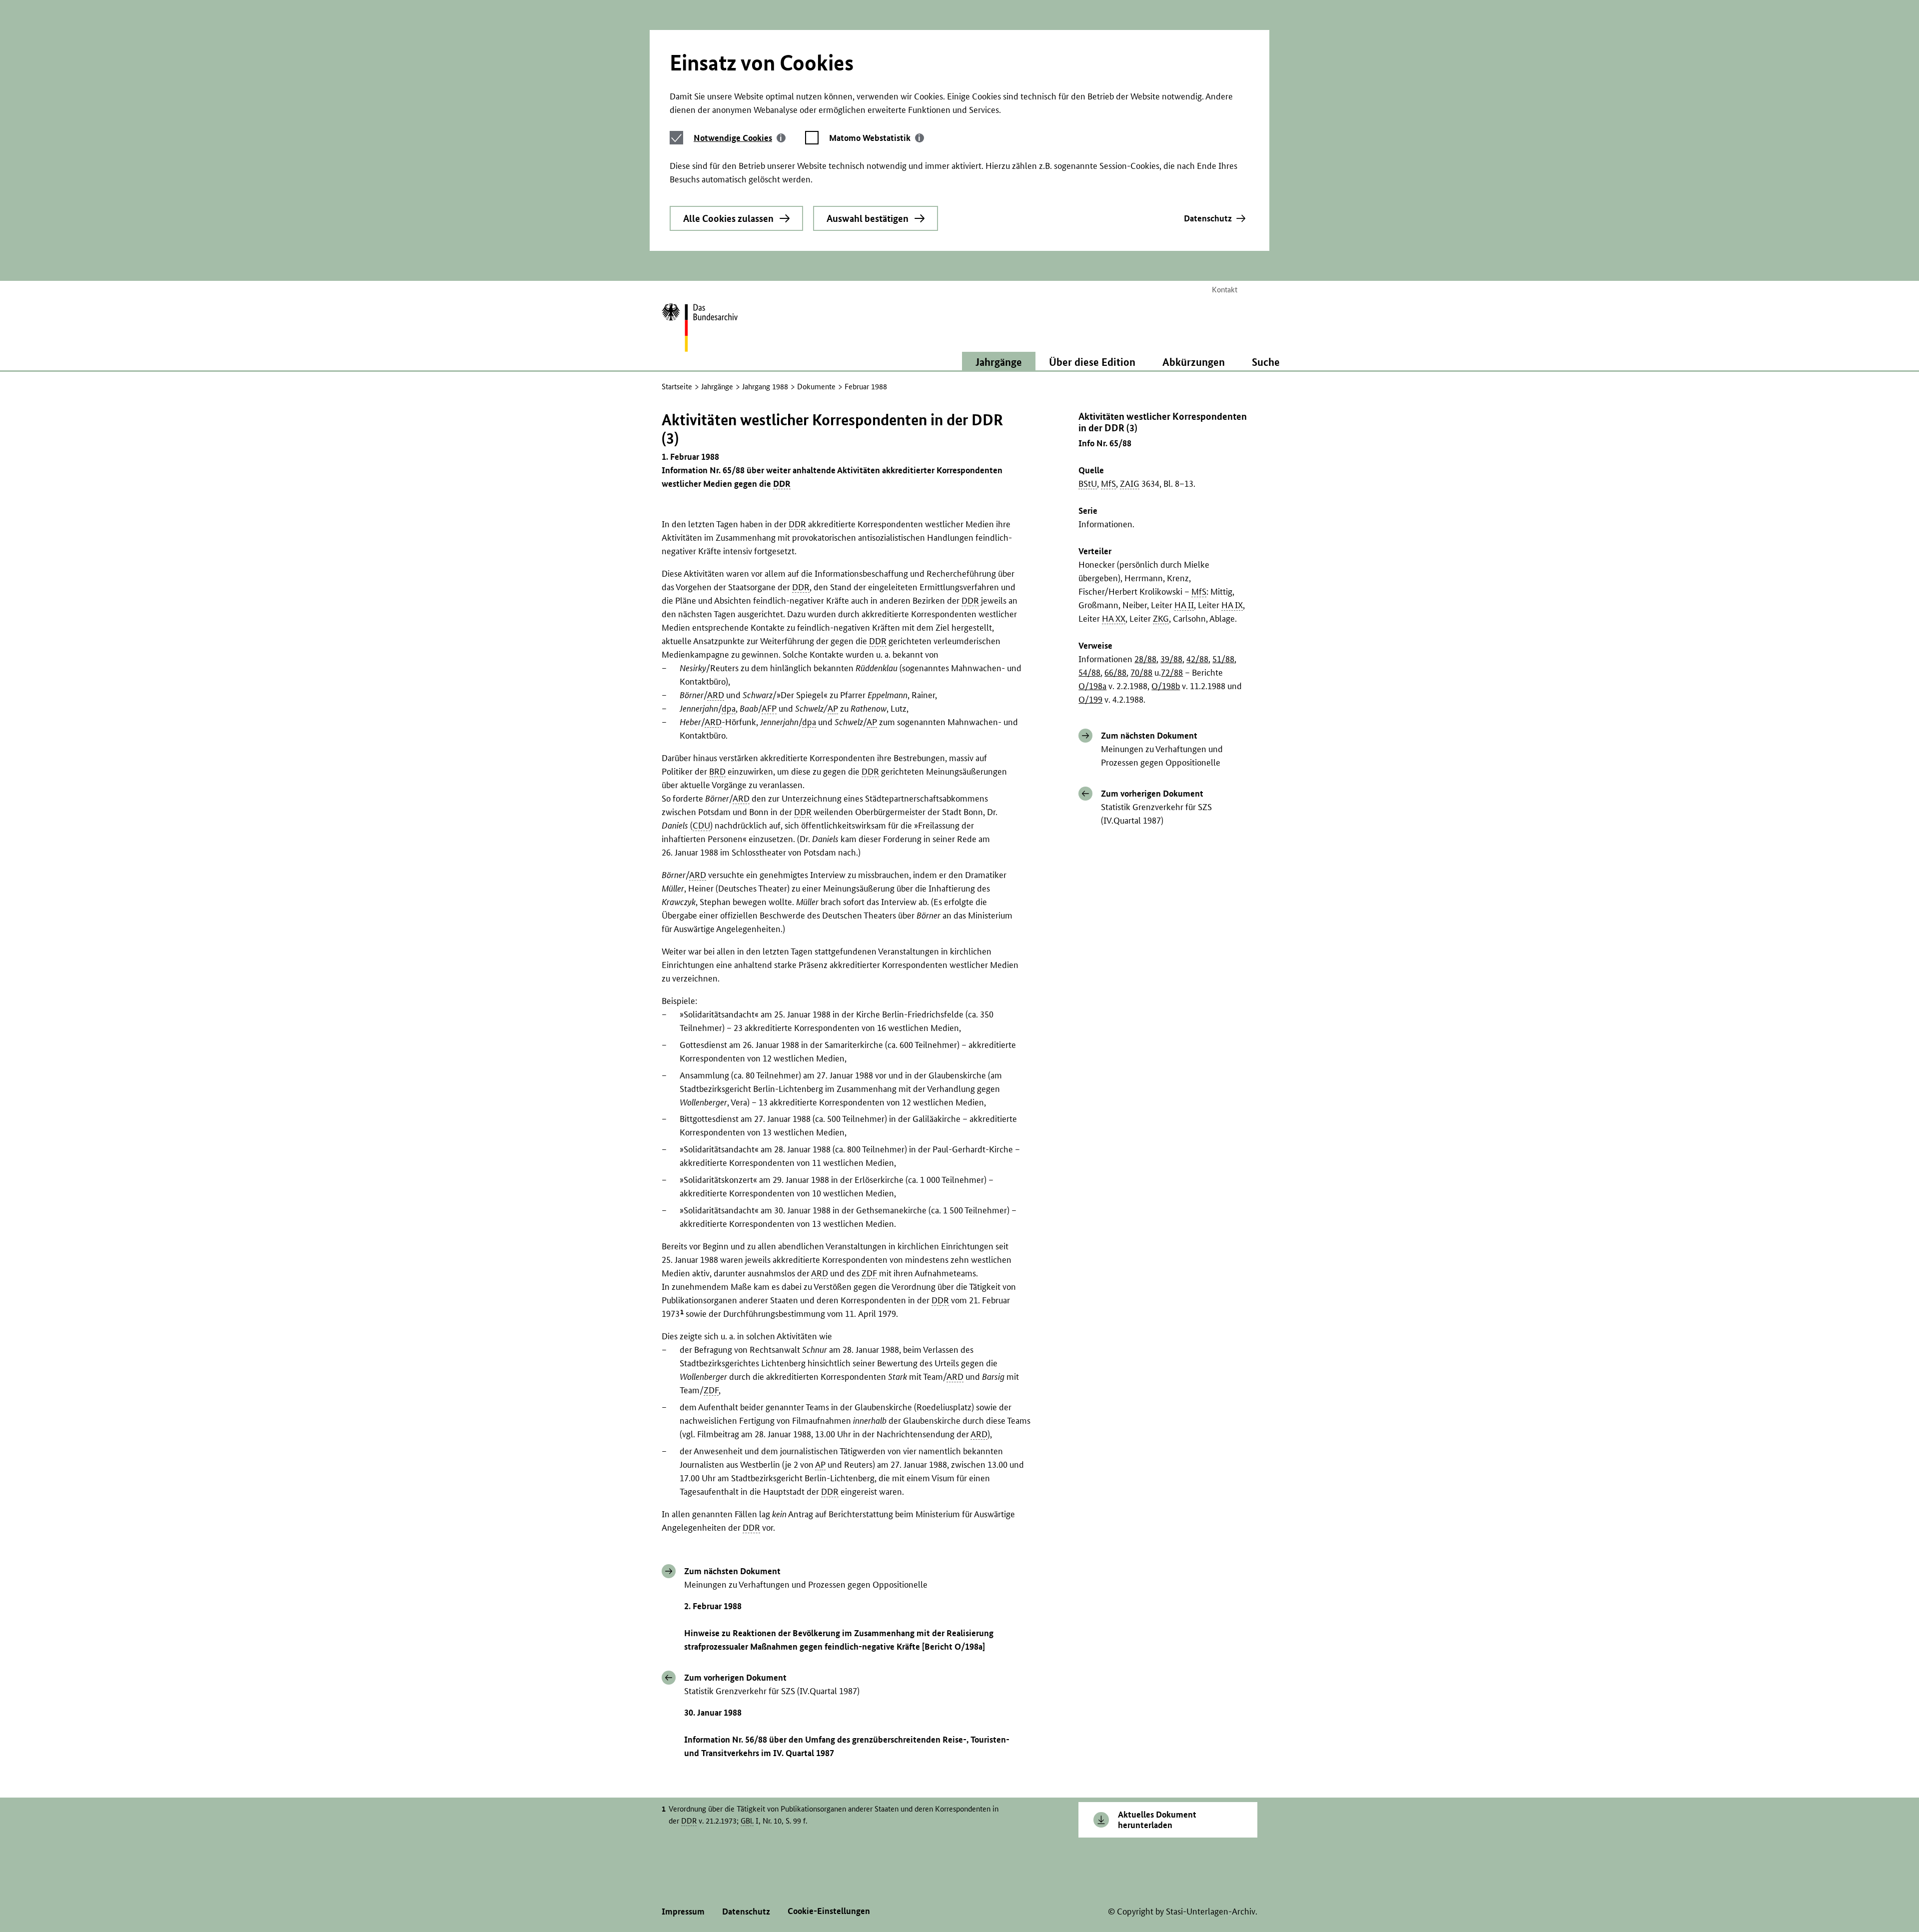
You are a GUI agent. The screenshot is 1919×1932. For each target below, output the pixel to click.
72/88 (1172, 672)
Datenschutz (1208, 218)
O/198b (1166, 686)
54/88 (1089, 672)
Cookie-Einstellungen (829, 1911)
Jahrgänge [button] (999, 362)
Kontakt (1225, 290)
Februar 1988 (866, 387)
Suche (1266, 362)
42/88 (1197, 659)
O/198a (1092, 686)
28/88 (1145, 659)
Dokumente (816, 387)
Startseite (677, 387)
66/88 (1115, 672)
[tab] (740, 138)
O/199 (1090, 699)
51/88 (1223, 659)
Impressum (683, 1911)
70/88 (1141, 672)
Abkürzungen (1194, 362)
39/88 (1171, 659)
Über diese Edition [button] (1092, 362)
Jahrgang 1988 (765, 387)
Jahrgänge (717, 387)
